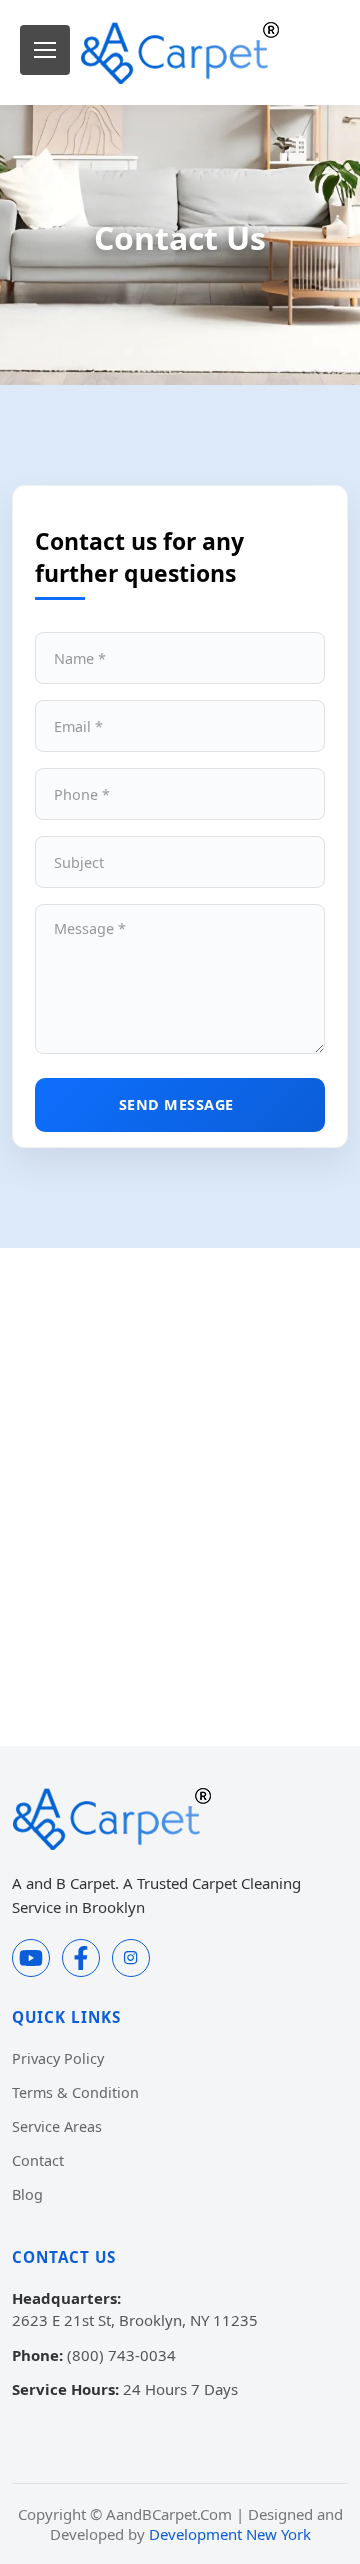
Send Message (176, 1104)
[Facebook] (81, 1958)
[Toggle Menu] (45, 50)
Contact (38, 2160)
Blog (27, 2194)
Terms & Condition (75, 2092)
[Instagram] (131, 1958)
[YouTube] (31, 1958)
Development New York (230, 2534)
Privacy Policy (58, 2058)
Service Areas (57, 2126)
